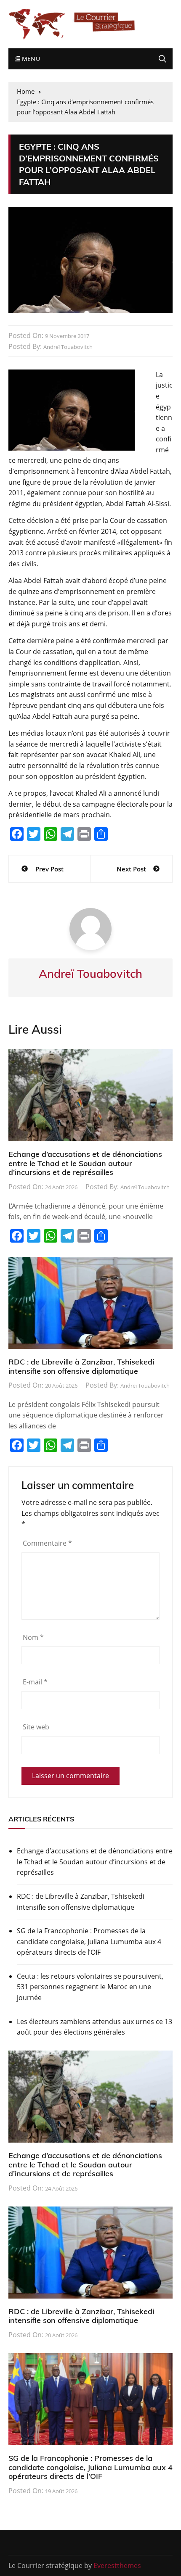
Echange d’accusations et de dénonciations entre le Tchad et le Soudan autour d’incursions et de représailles (85, 1163)
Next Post (131, 869)
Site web (36, 1727)
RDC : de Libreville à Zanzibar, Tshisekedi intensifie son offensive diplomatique (81, 1366)
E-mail (35, 1682)
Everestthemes (117, 2565)
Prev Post (49, 869)
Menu (30, 59)
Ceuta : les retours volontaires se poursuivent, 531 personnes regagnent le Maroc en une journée (90, 1987)
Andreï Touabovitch (68, 347)
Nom (33, 1637)
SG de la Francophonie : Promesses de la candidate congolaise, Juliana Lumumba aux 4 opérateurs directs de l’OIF (89, 1941)
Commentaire (47, 1543)
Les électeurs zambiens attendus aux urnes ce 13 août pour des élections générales (94, 2027)
